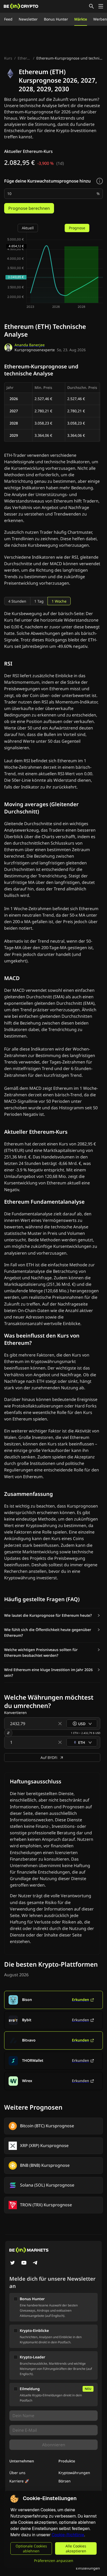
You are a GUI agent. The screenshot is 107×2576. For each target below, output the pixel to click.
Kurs (8, 58)
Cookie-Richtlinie (68, 2535)
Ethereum (25, 58)
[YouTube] (24, 2263)
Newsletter (28, 19)
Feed (8, 19)
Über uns (17, 2473)
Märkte (81, 19)
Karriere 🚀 (19, 2481)
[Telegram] (35, 2263)
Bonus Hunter (56, 19)
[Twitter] (12, 2263)
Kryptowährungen (74, 2473)
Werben (100, 19)
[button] (52, 1615)
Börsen (65, 2481)
